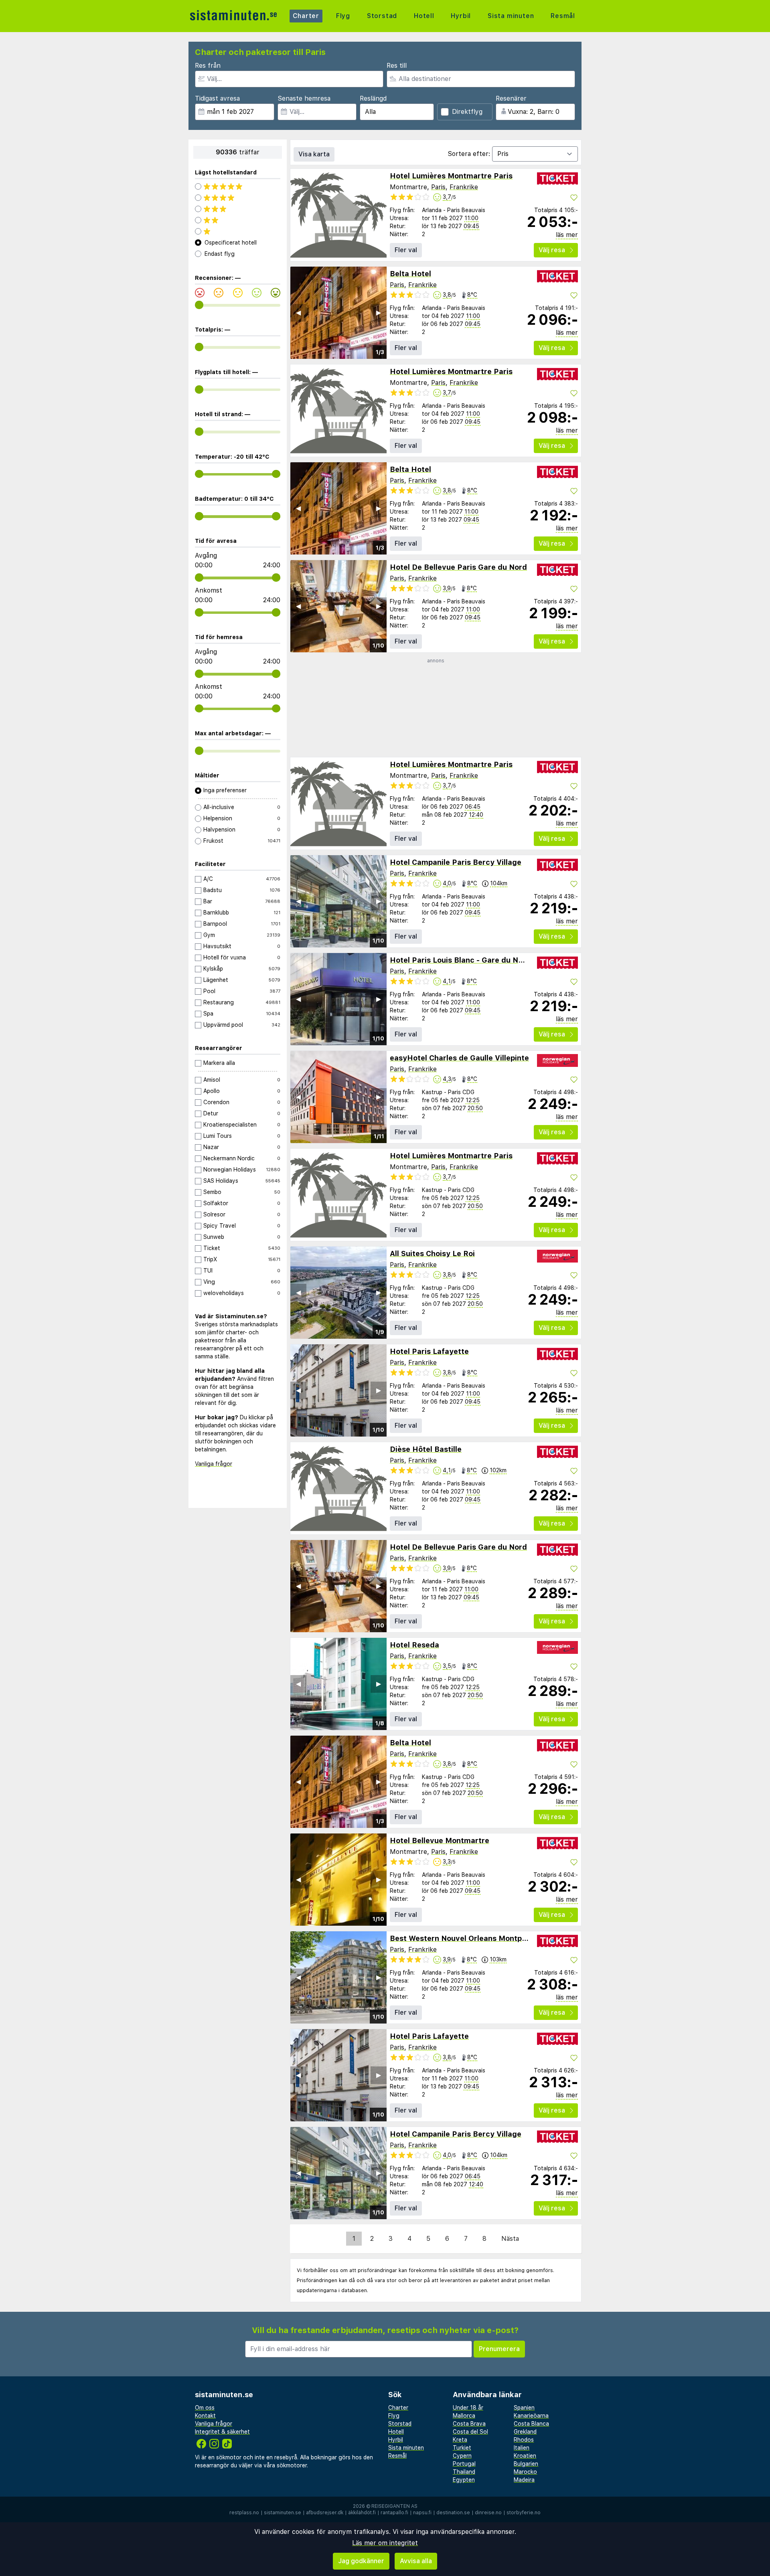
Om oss (205, 2408)
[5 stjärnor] (238, 186)
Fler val (406, 250)
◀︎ (298, 313)
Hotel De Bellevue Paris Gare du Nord (458, 567)
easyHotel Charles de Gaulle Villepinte (459, 1058)
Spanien (524, 2408)
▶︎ (379, 313)
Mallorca (464, 2416)
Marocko (525, 2472)
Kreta (460, 2440)
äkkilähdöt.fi (362, 2513)
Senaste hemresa (304, 98)
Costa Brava (469, 2424)
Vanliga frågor (214, 1464)
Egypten (464, 2480)
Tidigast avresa (217, 98)
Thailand (464, 2472)
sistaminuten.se (283, 2513)
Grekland (525, 2432)
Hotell (424, 16)
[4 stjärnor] (238, 198)
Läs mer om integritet (385, 2543)
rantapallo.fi (394, 2513)
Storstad (382, 16)
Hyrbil (461, 16)
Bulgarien (526, 2464)
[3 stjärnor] (238, 209)
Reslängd (373, 98)
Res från (208, 66)
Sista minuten (511, 16)
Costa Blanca (531, 2424)
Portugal (464, 2464)
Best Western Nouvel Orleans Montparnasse (470, 1938)
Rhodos (524, 2440)
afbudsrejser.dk (325, 2513)
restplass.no (244, 2513)
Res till (397, 66)
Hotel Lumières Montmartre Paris (451, 176)
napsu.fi (422, 2513)
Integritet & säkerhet (222, 2432)
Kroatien (525, 2456)
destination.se (453, 2513)
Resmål (563, 16)
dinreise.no (488, 2513)
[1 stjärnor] (238, 231)
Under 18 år (468, 2408)
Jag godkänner (361, 2561)
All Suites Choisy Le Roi (432, 1254)
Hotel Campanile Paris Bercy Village (456, 862)
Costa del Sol (470, 2432)
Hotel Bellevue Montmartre (440, 1840)
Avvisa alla (416, 2561)
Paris (438, 187)
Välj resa (552, 250)
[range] (199, 305)
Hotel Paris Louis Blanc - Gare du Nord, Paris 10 (477, 960)
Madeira (524, 2480)
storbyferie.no (524, 2513)
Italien (522, 2448)
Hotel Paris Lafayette (429, 1351)
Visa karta (314, 154)
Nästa (510, 2239)
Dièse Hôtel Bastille (426, 1449)
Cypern (462, 2456)
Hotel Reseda (414, 1645)
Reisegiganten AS (394, 2506)
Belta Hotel (410, 274)
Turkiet (462, 2448)
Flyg (343, 16)
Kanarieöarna (531, 2416)
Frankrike (464, 187)
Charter (306, 16)
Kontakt (205, 2416)
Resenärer (511, 98)
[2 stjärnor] (238, 220)
